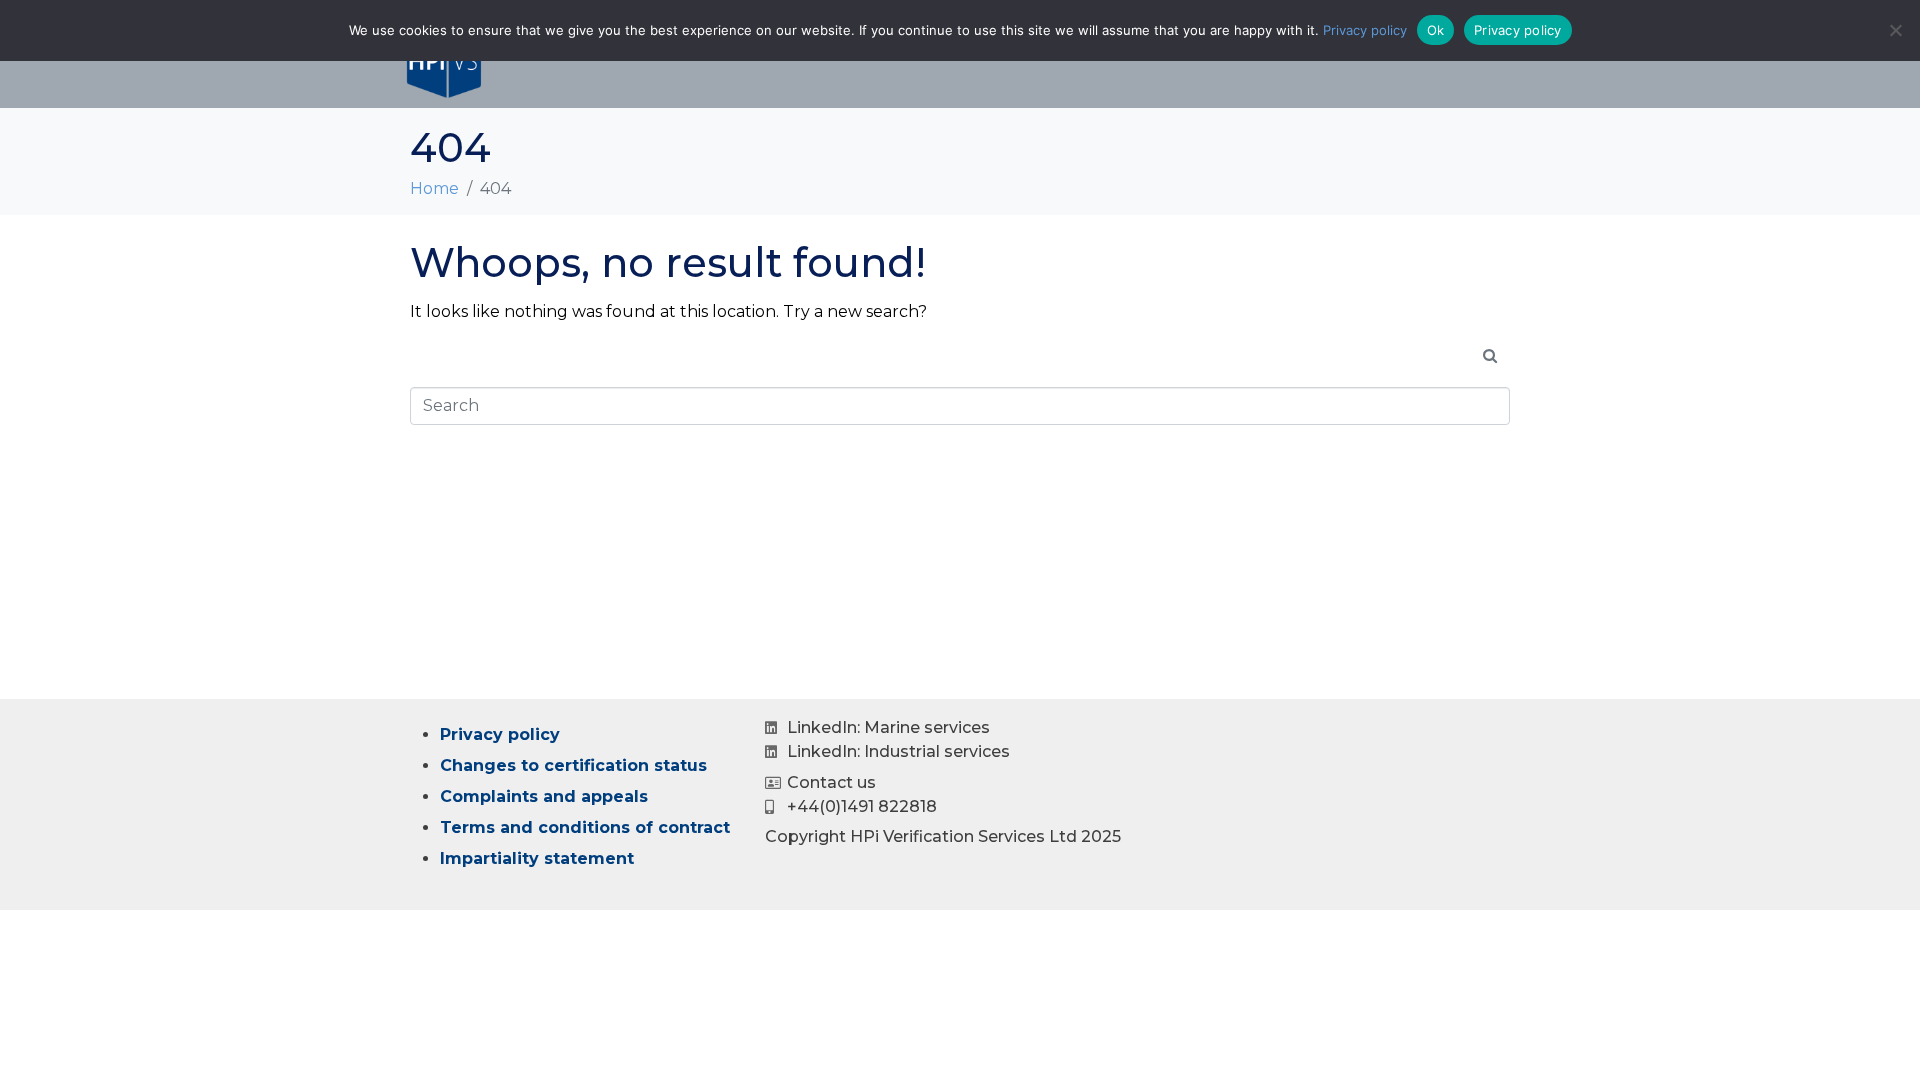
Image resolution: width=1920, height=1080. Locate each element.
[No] (1895, 30)
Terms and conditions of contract (585, 827)
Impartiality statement (537, 858)
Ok (1436, 30)
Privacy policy (500, 734)
